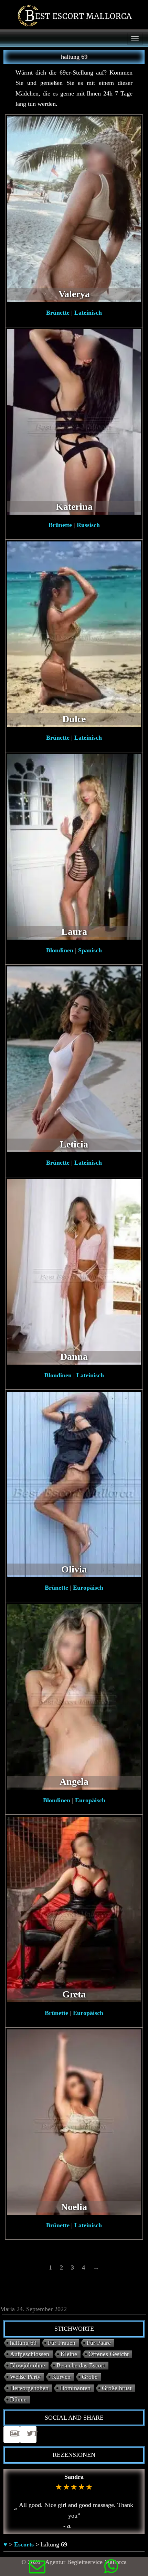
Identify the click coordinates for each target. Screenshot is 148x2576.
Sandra (74, 2477)
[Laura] (74, 846)
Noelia (74, 2207)
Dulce (74, 719)
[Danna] (74, 1271)
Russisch (88, 525)
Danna (74, 1357)
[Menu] (135, 39)
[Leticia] (74, 1059)
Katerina (74, 507)
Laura (74, 932)
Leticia (74, 1144)
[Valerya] (74, 209)
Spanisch (90, 950)
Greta (74, 1994)
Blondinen (60, 950)
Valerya (74, 294)
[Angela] (74, 1696)
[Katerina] (74, 421)
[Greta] (74, 1909)
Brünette (58, 313)
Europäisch (88, 1588)
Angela (74, 1782)
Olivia (74, 1569)
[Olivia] (74, 1484)
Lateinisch (88, 313)
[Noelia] (74, 2121)
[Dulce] (74, 634)
